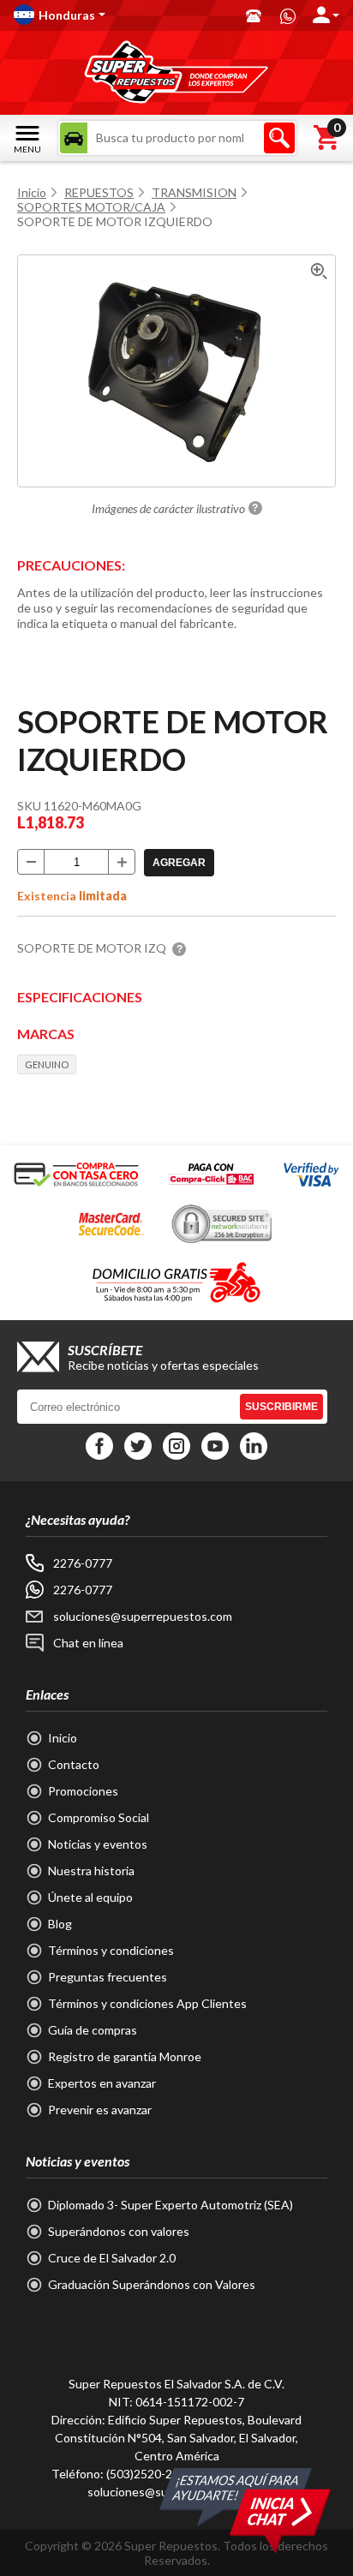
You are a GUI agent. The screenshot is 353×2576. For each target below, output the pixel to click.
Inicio (32, 192)
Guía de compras (93, 2030)
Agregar (179, 863)
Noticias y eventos (98, 1844)
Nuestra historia (91, 1871)
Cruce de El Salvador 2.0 (112, 2258)
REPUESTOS (99, 192)
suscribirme (281, 1407)
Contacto (74, 1764)
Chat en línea (88, 1643)
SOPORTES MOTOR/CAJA (91, 207)
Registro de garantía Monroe (125, 2056)
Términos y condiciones (111, 1950)
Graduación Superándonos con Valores (152, 2284)
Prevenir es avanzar (100, 2110)
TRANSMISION (194, 192)
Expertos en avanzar (102, 2083)
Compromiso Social (99, 1817)
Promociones (83, 1791)
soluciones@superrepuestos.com (143, 1616)
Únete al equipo (90, 1897)
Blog (60, 1924)
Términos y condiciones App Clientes (147, 2003)
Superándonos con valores (119, 2231)
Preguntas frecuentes (108, 1977)
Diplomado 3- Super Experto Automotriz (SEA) (171, 2205)
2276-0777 (83, 1563)
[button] (121, 15)
